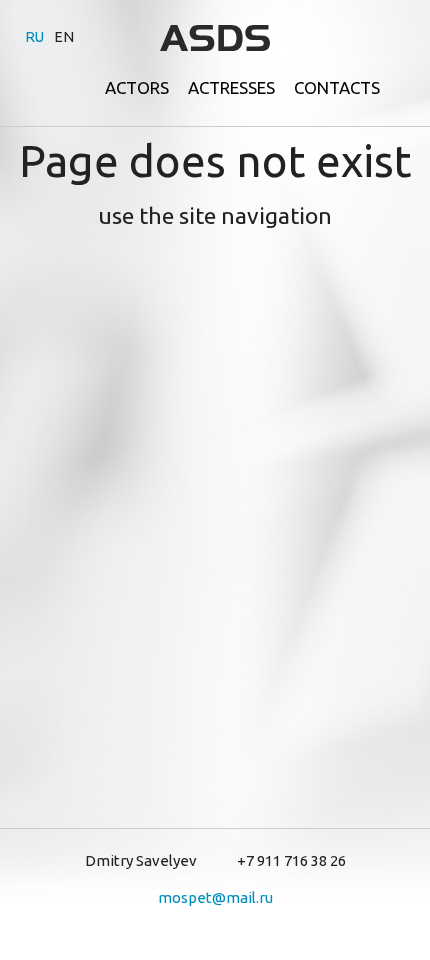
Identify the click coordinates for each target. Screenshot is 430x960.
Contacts (337, 87)
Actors (137, 87)
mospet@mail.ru (215, 897)
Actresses (231, 87)
